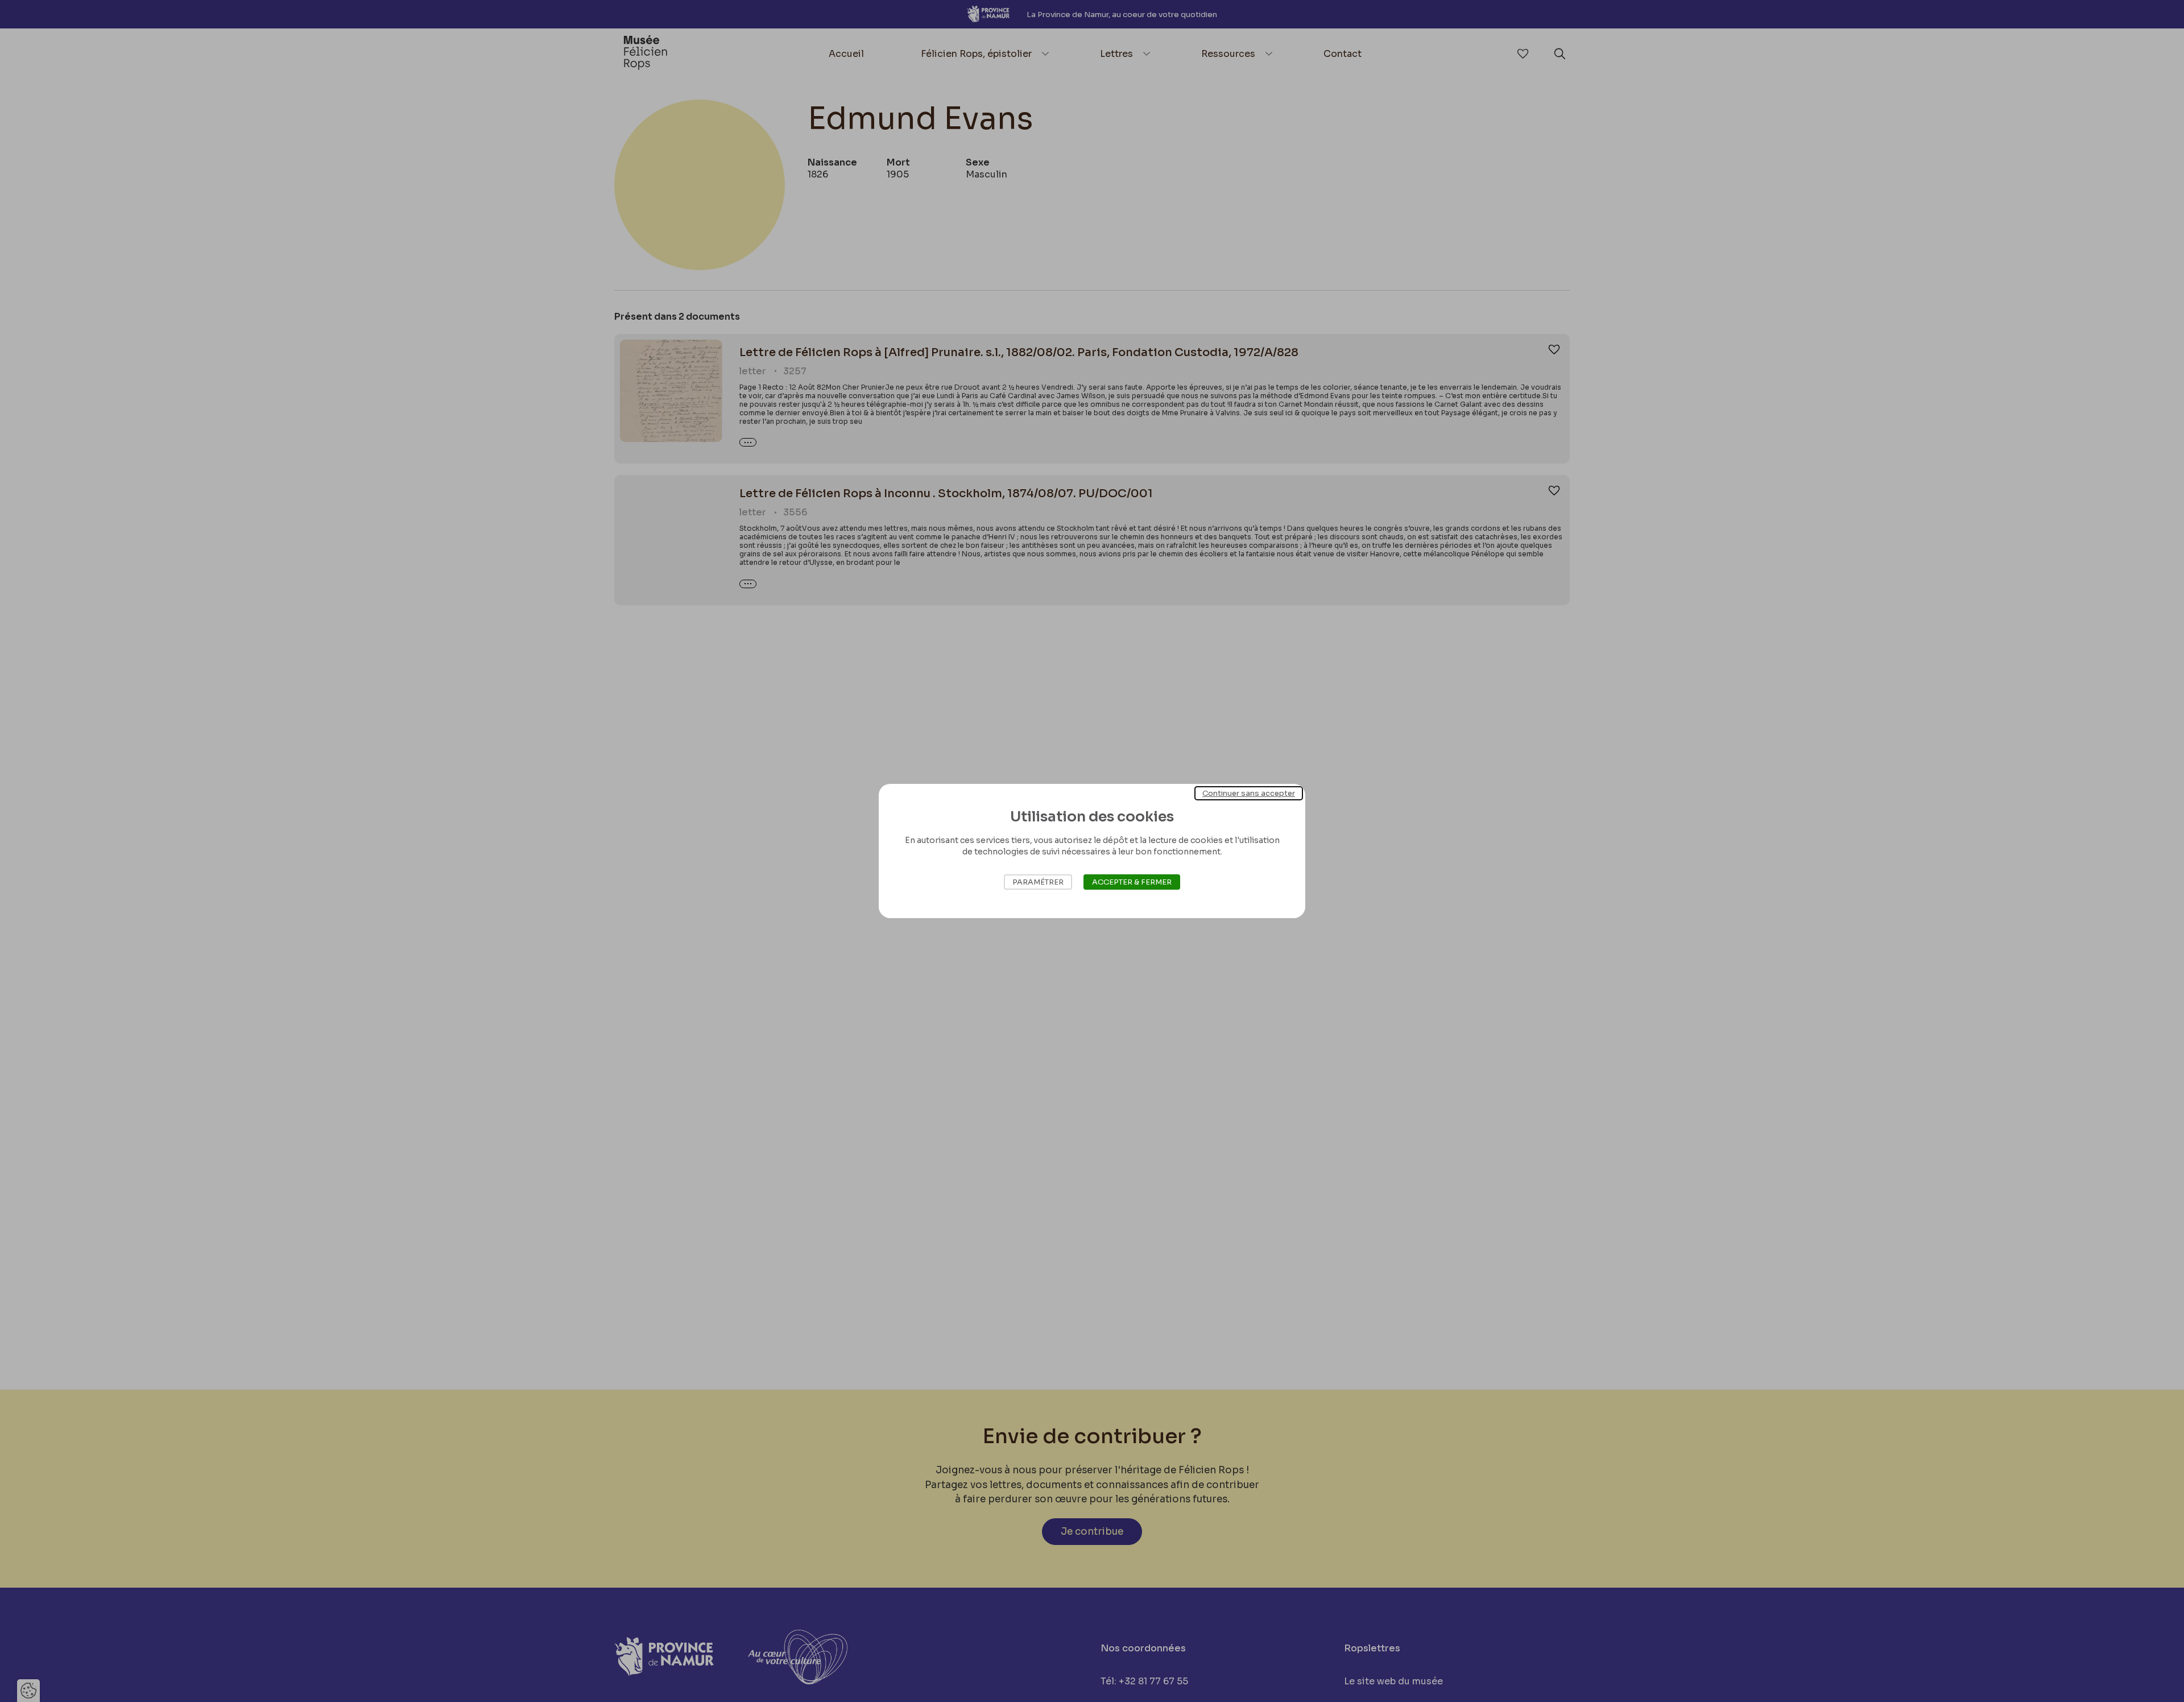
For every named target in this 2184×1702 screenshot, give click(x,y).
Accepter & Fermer (1132, 882)
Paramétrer (1038, 882)
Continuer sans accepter (1249, 793)
